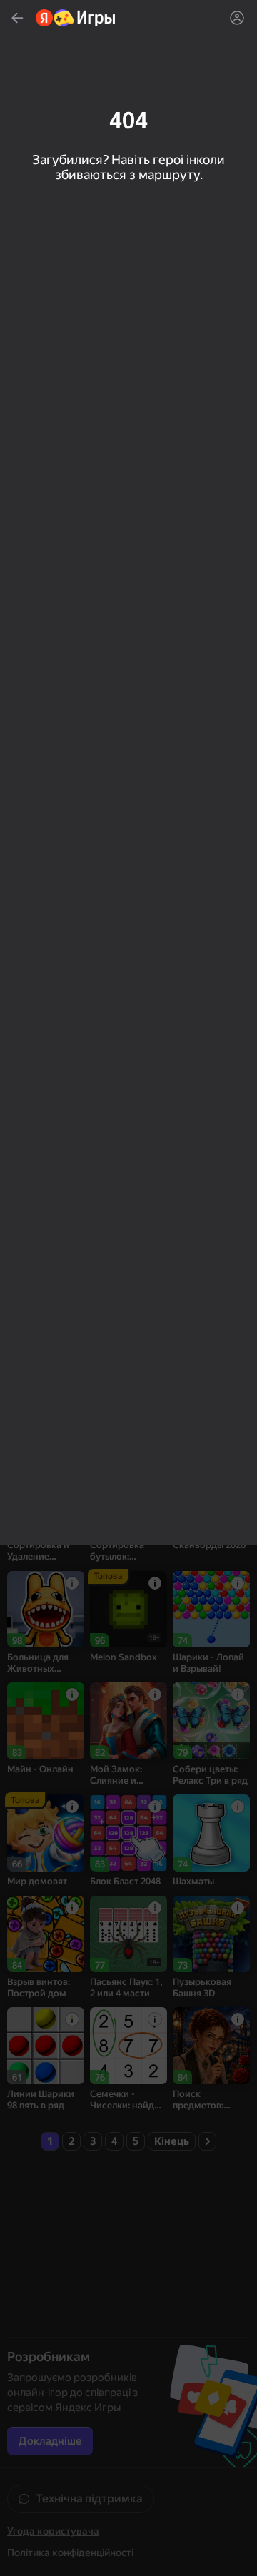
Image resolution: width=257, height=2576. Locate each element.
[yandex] (76, 18)
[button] (128, 1288)
